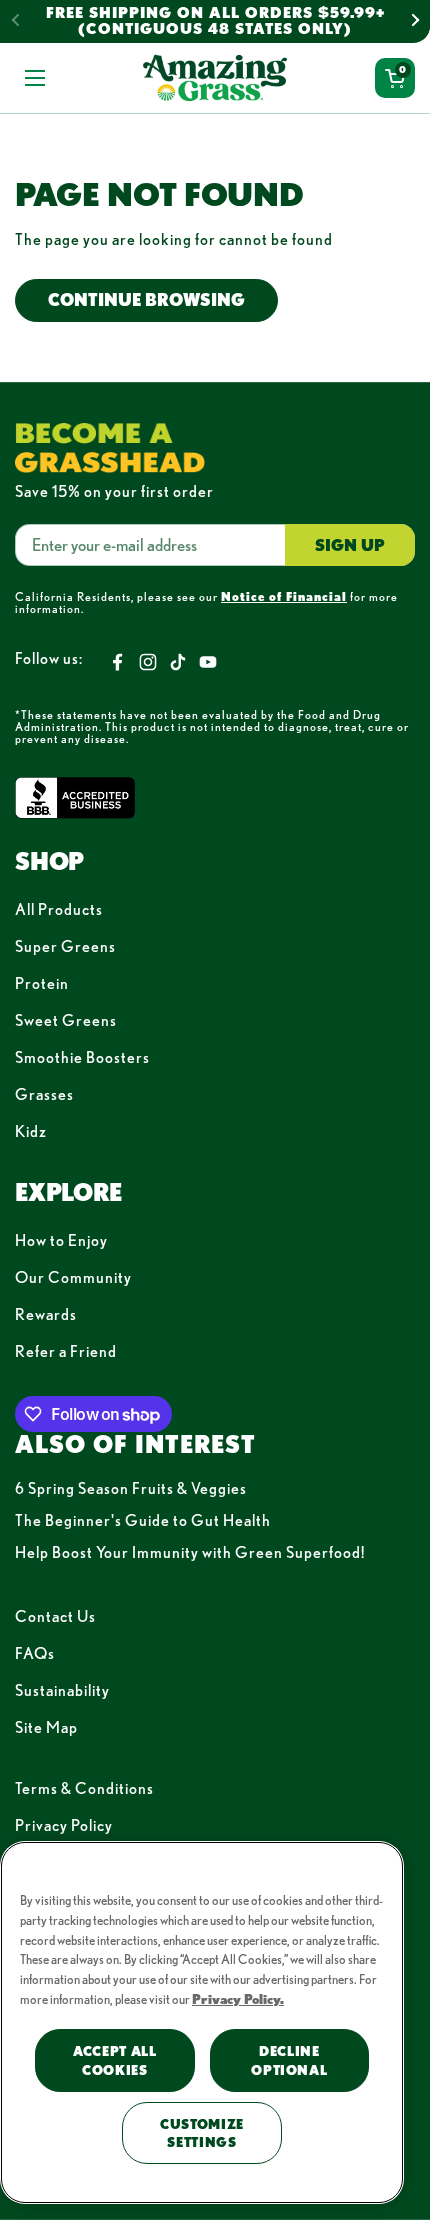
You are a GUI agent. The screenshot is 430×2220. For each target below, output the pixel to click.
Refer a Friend (66, 1351)
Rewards (46, 1314)
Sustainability (62, 1690)
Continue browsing (146, 299)
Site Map (46, 1727)
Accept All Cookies (115, 2060)
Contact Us (55, 1616)
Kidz (31, 1131)
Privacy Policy (64, 1825)
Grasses (44, 1094)
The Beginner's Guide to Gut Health (143, 1520)
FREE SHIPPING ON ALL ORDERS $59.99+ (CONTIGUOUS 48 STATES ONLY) (215, 21)
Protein (42, 983)
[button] (395, 78)
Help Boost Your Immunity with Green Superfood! (190, 1552)
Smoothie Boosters (82, 1057)
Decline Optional (289, 2060)
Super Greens (65, 946)
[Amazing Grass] (215, 78)
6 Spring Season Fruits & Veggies (131, 1488)
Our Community (73, 1277)
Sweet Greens (66, 1020)
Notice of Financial (284, 596)
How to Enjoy (61, 1240)
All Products (59, 909)
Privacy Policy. (238, 1999)
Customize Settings (202, 2133)
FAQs (35, 1653)
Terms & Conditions (84, 1788)
